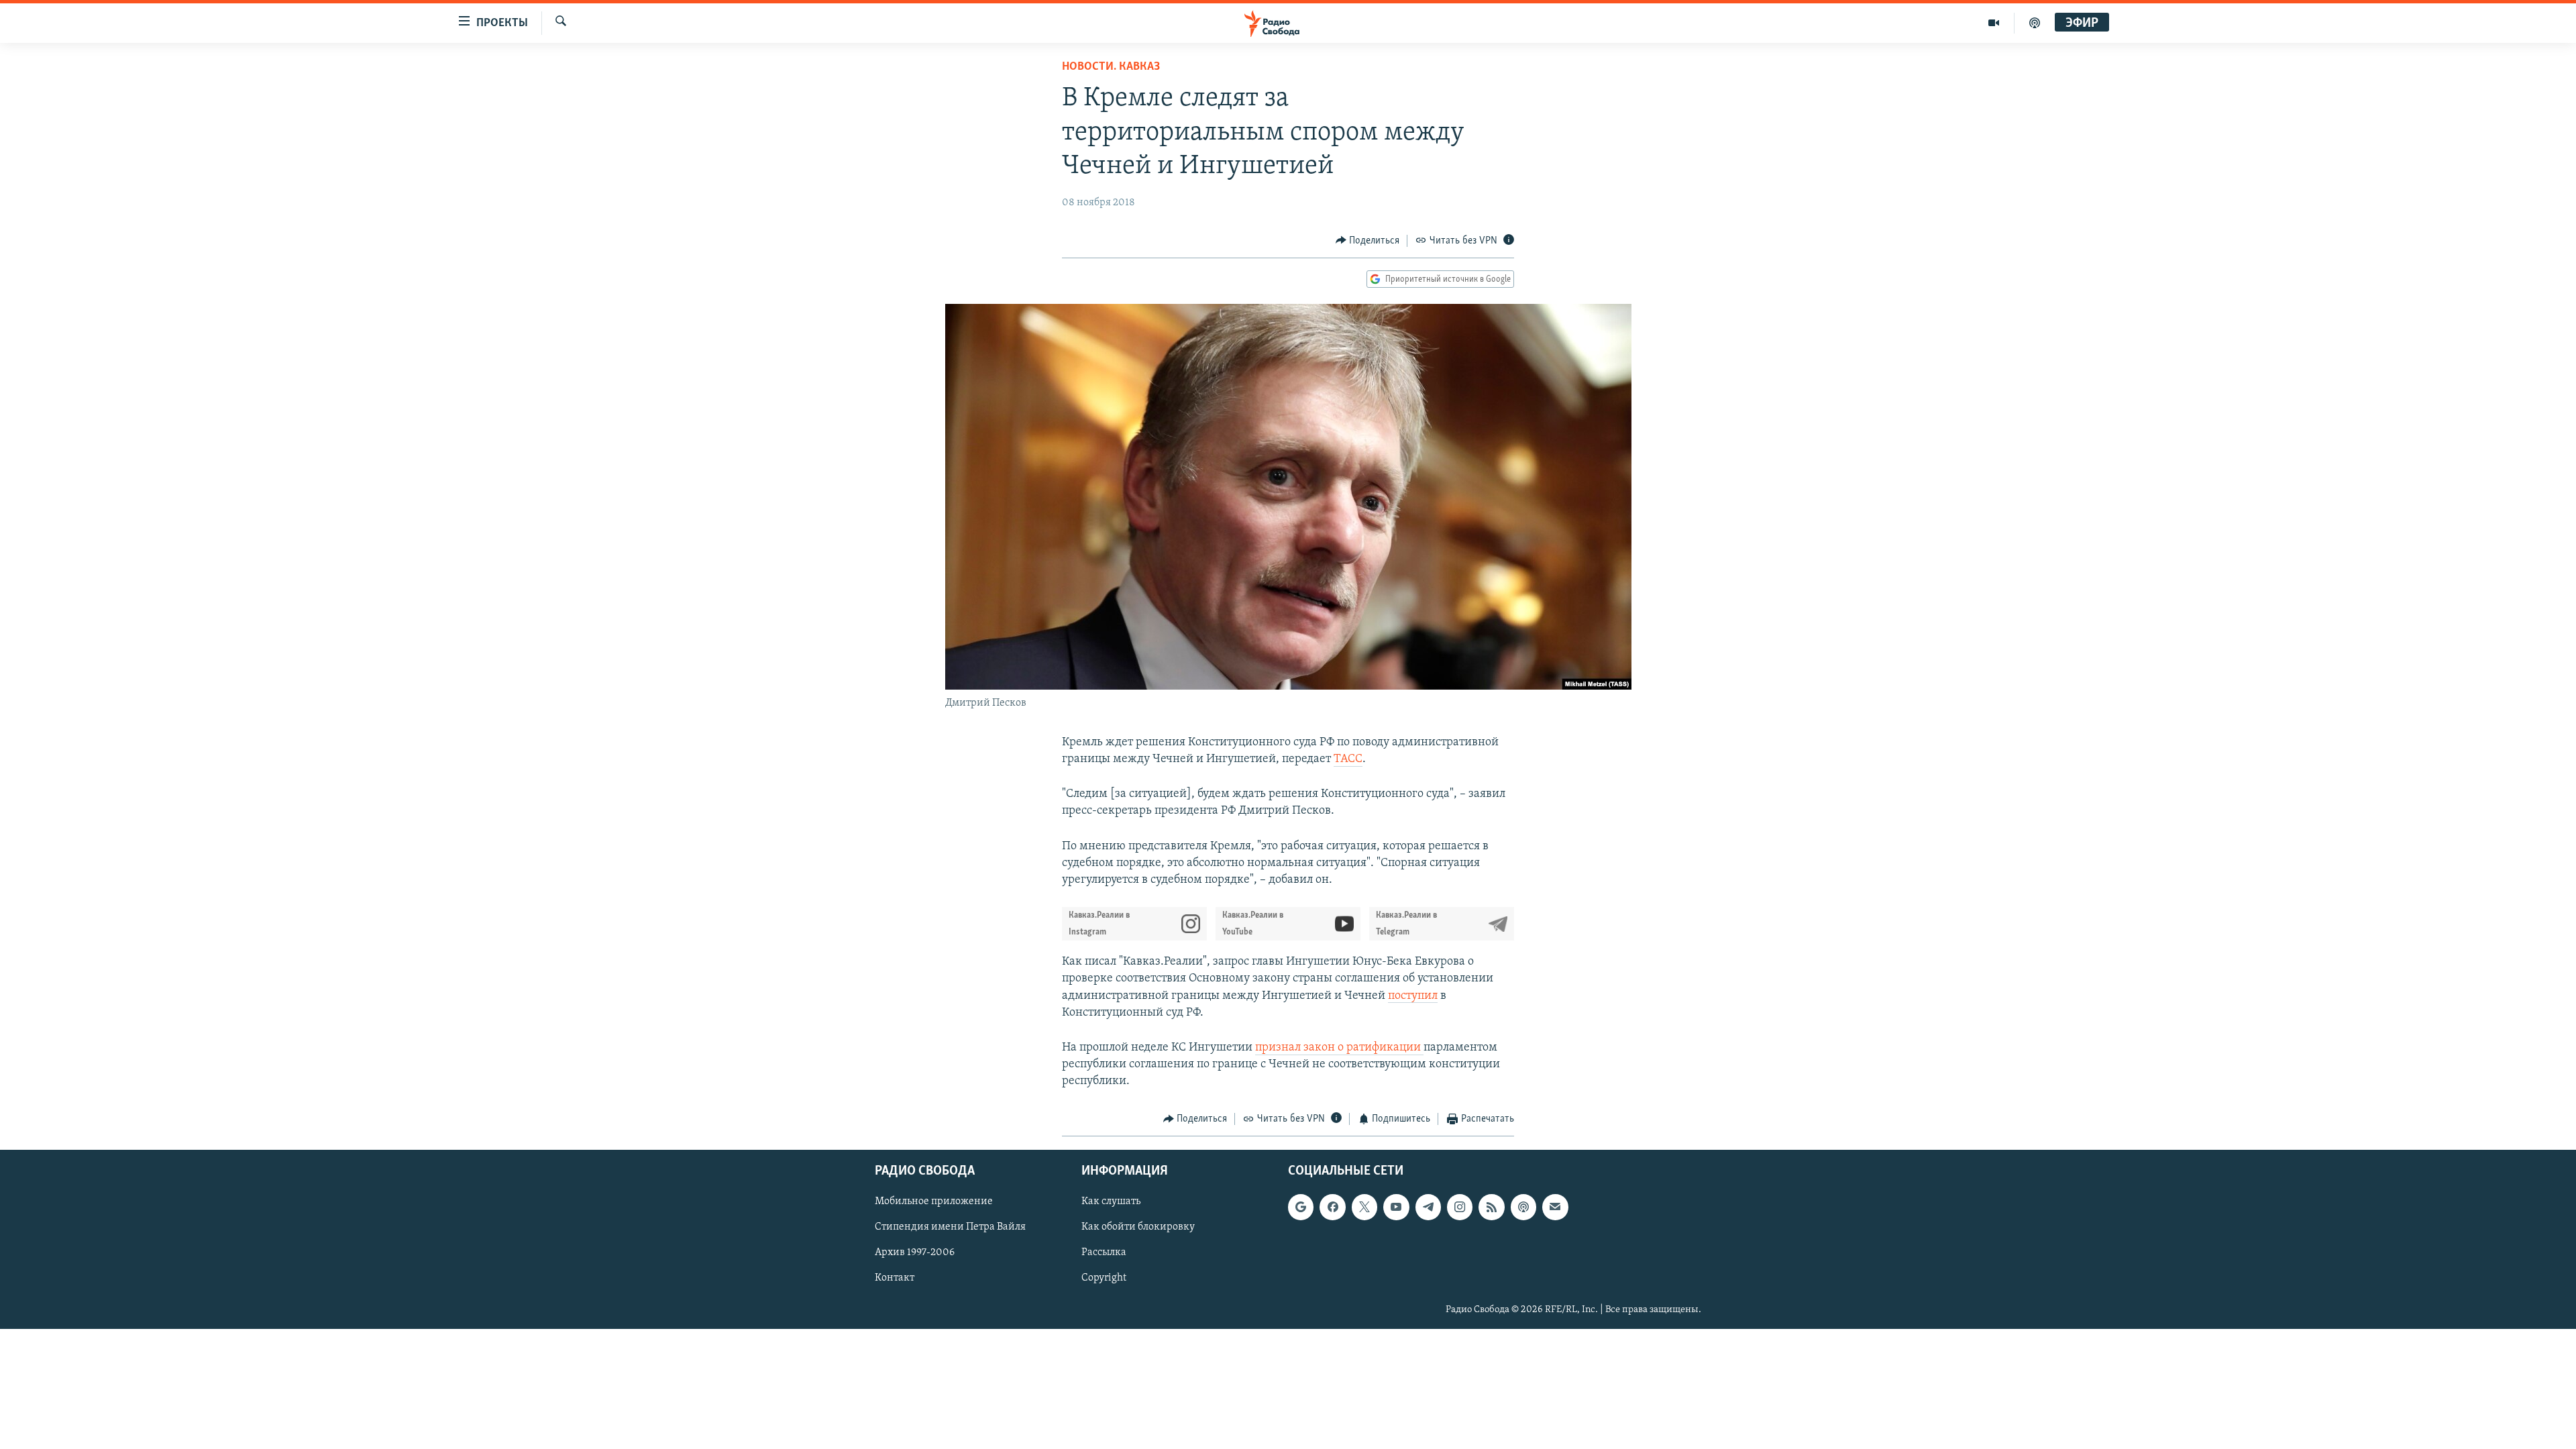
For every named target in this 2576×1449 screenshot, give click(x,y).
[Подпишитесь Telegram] (1428, 1207)
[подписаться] (1555, 1207)
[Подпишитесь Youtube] (1396, 1207)
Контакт (895, 1278)
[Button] (1368, 241)
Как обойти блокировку (1138, 1227)
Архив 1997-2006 (915, 1252)
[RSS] (1491, 1207)
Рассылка (1104, 1252)
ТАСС (1348, 759)
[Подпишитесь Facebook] (1332, 1207)
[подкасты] (2035, 23)
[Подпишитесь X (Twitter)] (1364, 1207)
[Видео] (1994, 23)
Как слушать (1111, 1201)
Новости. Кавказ (1111, 67)
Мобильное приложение (934, 1201)
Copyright (1104, 1278)
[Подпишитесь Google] (1301, 1207)
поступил (1413, 996)
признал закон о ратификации (1339, 1048)
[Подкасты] (1523, 1207)
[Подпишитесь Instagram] (1460, 1207)
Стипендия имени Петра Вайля (950, 1227)
